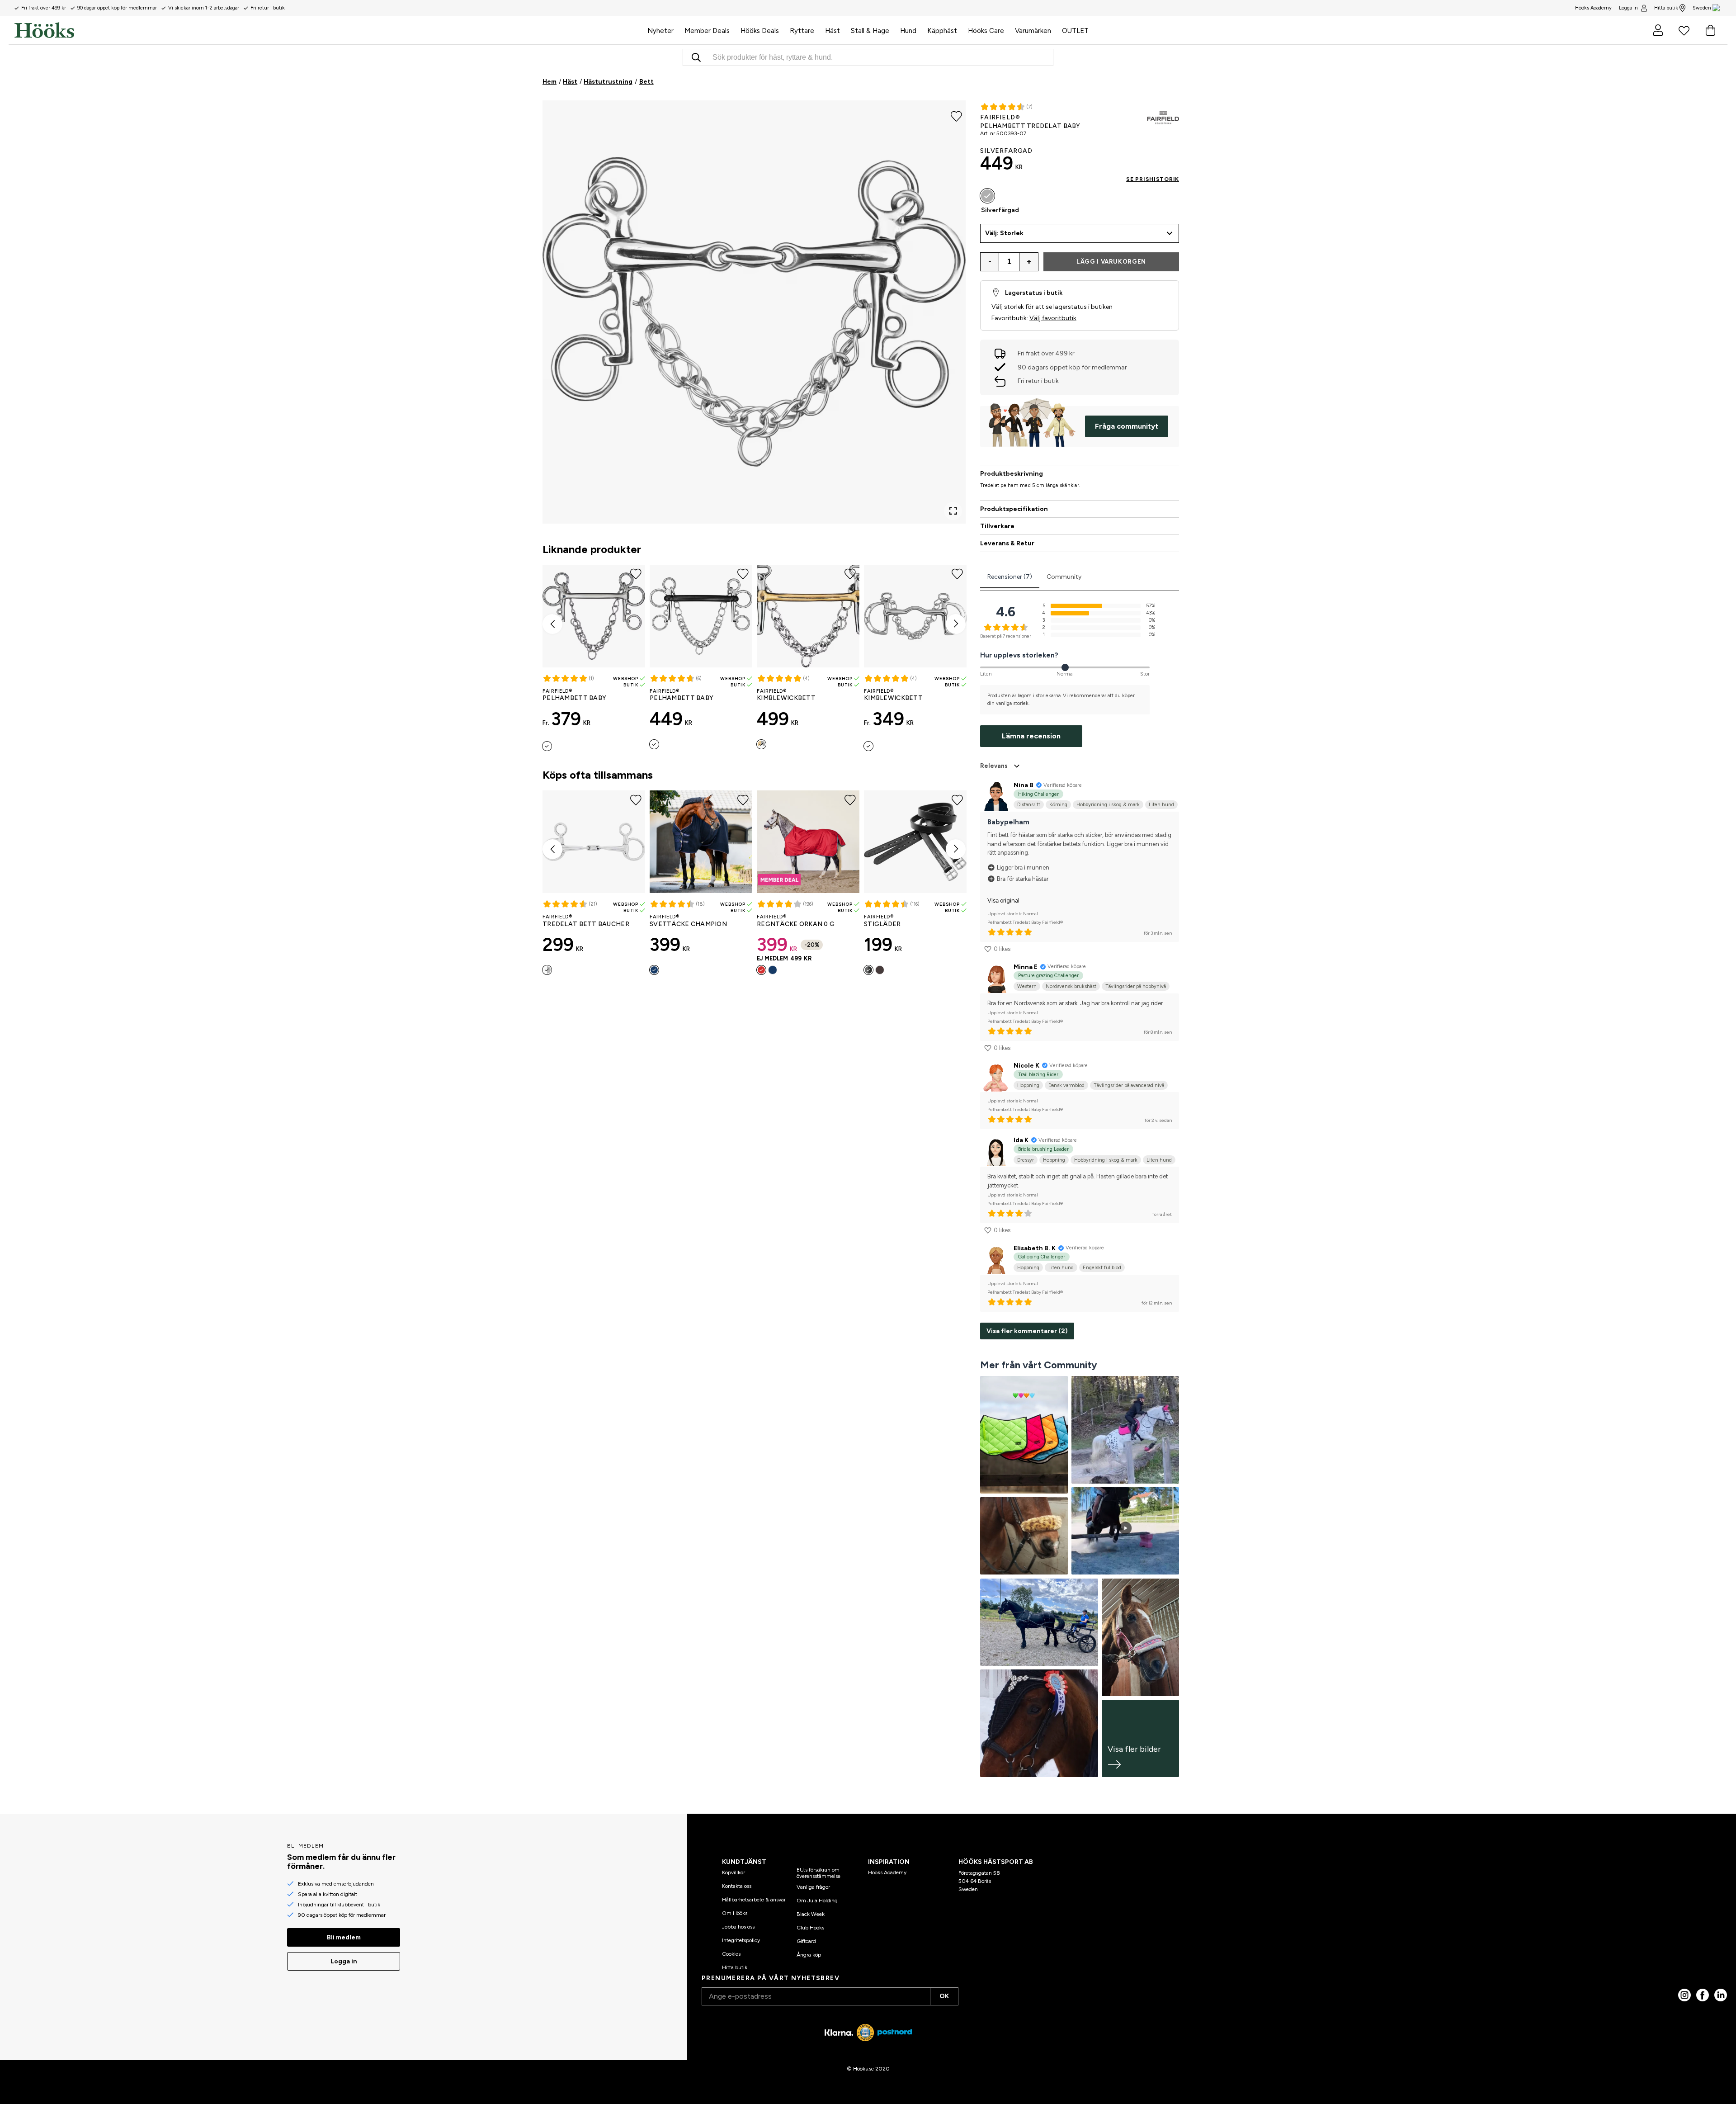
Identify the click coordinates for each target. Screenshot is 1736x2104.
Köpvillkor (734, 1872)
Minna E (1026, 967)
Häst (570, 82)
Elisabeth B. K (1035, 1248)
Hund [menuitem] (908, 31)
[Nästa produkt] (956, 624)
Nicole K (1026, 1066)
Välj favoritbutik (1053, 318)
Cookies (731, 1954)
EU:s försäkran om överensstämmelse (818, 1873)
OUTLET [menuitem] (1075, 31)
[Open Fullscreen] (953, 511)
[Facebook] (1703, 1995)
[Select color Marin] (654, 970)
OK (944, 1996)
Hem (550, 82)
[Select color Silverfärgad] (547, 746)
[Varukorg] (1710, 30)
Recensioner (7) (1010, 577)
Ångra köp (809, 1955)
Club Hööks (810, 1928)
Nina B (1024, 785)
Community (1064, 577)
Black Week (811, 1914)
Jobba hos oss (738, 1927)
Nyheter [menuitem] (660, 31)
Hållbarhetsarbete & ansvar (754, 1900)
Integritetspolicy (741, 1940)
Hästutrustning (608, 82)
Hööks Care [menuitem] (986, 31)
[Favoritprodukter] (1684, 30)
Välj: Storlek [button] (1004, 233)
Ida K (1021, 1140)
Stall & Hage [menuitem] (870, 31)
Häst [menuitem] (833, 31)
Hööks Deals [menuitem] (760, 31)
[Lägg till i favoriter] (956, 116)
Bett (646, 82)
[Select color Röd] (761, 970)
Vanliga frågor (813, 1887)
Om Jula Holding (817, 1901)
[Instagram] (1684, 1995)
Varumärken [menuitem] (1033, 31)
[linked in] (1721, 1995)
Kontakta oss (737, 1886)
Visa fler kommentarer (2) (1027, 1331)
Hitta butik (1666, 8)
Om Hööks (735, 1913)
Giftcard (806, 1941)
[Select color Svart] (868, 970)
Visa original (1003, 901)
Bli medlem (344, 1937)
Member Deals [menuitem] (707, 31)
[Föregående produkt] (552, 624)
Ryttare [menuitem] (802, 31)
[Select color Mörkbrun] (880, 970)
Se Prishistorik (1153, 179)
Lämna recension (1031, 736)
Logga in (1628, 8)
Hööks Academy (887, 1872)
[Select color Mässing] (761, 744)
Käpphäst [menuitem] (942, 31)
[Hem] (328, 30)
